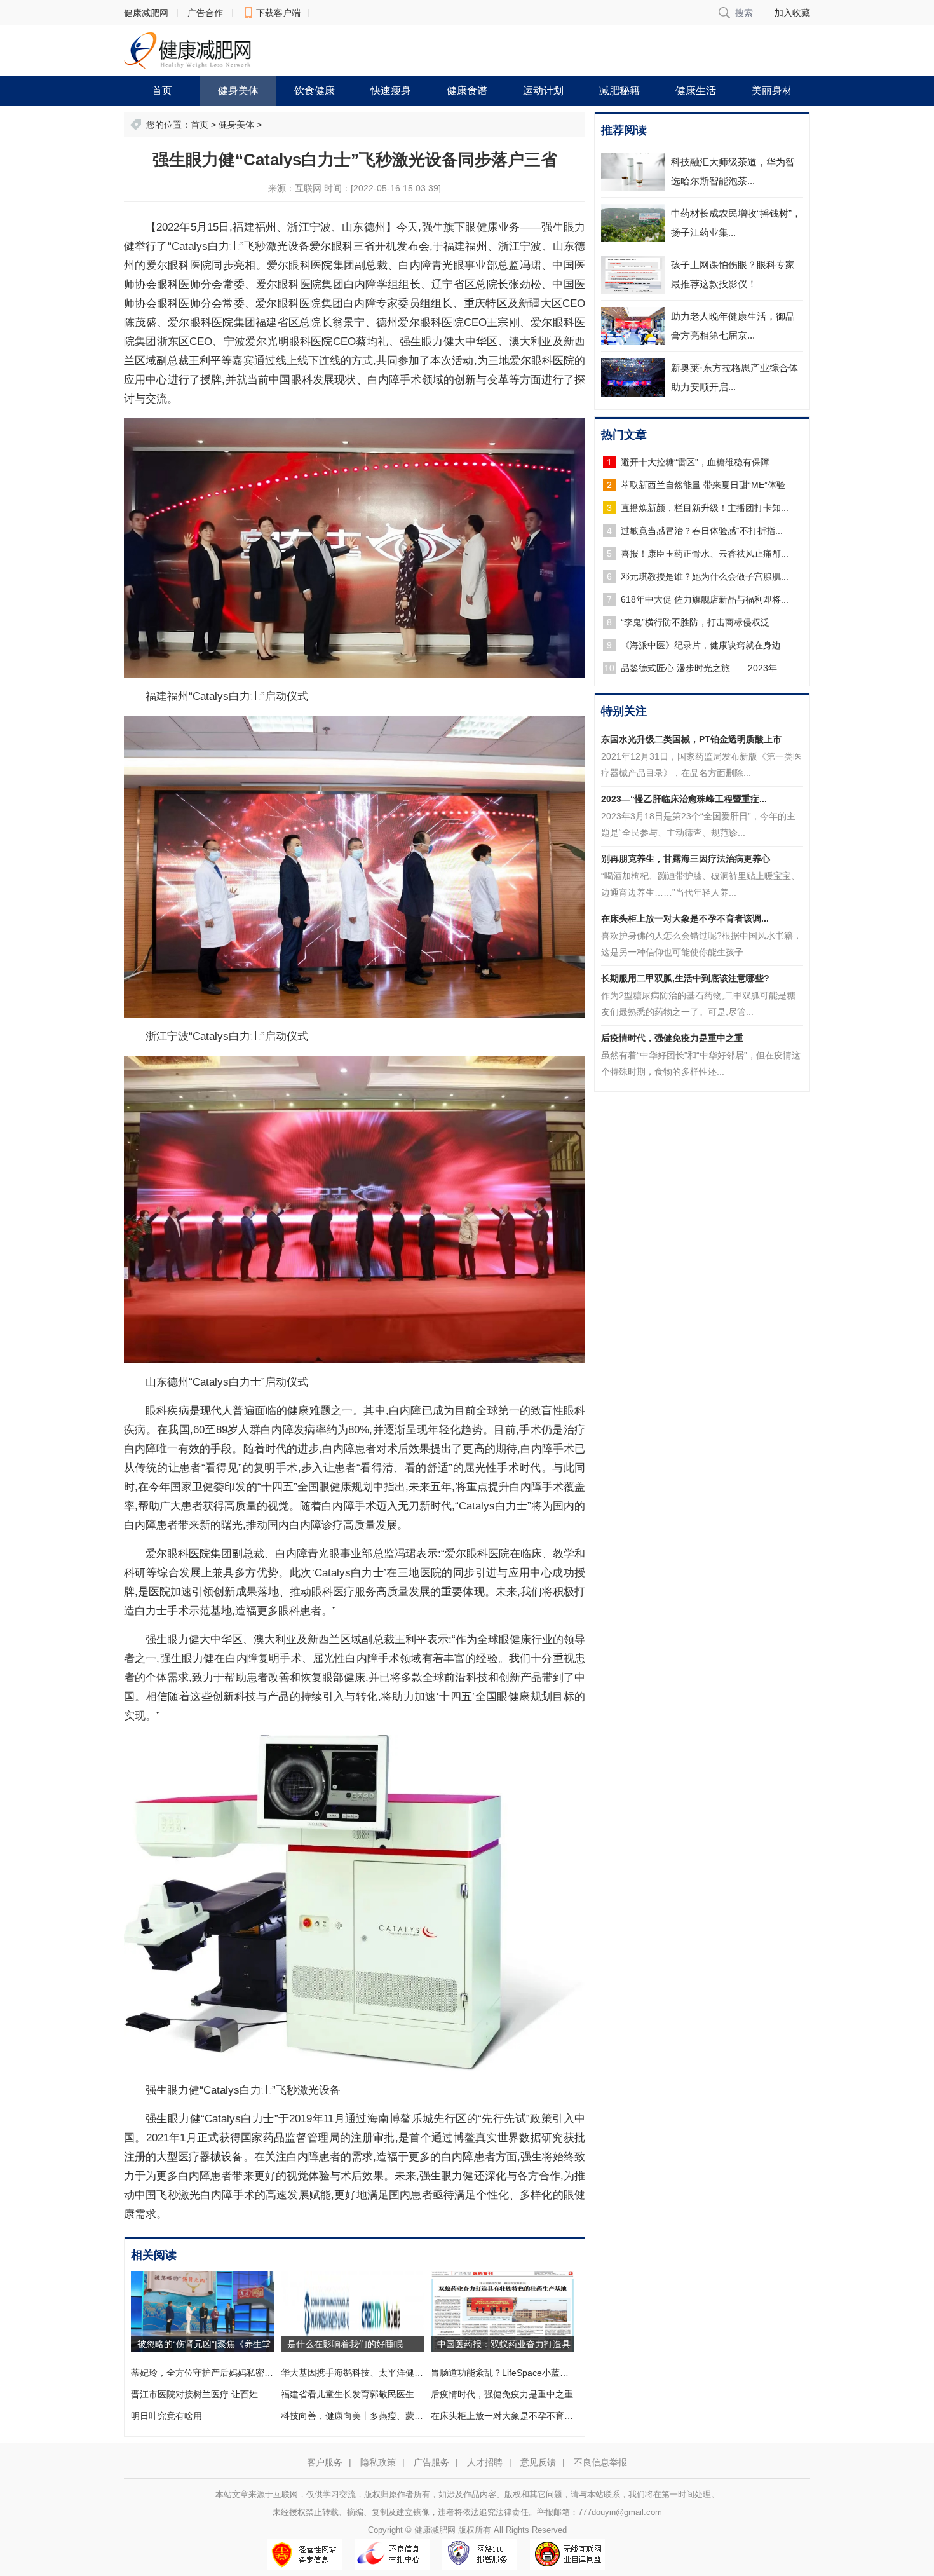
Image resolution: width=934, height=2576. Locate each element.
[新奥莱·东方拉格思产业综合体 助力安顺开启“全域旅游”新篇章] (633, 378)
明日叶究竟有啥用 (166, 2416)
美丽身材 (772, 91)
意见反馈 (538, 2462)
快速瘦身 (391, 91)
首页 (162, 91)
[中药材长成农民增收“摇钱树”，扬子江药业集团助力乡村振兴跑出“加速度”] (633, 223)
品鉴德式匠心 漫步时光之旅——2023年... (703, 668)
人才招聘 (485, 2462)
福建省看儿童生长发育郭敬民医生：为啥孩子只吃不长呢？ (396, 2394)
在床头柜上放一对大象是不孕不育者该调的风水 (524, 2416)
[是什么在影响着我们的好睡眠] (353, 2311)
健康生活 (696, 91)
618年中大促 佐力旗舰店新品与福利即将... (705, 599)
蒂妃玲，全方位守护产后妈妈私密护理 (206, 2373)
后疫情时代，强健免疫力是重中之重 (502, 2394)
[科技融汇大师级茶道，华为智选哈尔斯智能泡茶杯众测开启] (633, 172)
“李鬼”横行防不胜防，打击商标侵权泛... (699, 622)
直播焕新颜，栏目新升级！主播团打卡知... (705, 508)
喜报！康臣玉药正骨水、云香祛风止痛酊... (705, 554)
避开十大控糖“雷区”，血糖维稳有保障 (695, 462)
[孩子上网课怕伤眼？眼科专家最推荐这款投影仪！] (633, 275)
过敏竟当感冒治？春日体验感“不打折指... (702, 531)
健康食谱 (467, 91)
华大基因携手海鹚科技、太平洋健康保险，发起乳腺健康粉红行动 (410, 2373)
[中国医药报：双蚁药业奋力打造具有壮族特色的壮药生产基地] (503, 2311)
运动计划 (543, 91)
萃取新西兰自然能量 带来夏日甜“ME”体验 (703, 485)
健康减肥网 (146, 13)
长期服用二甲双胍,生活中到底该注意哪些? (685, 978)
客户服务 (325, 2462)
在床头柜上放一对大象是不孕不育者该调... (685, 918)
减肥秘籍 (619, 91)
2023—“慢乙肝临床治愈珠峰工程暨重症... (684, 799)
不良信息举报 (600, 2462)
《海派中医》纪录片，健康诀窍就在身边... (705, 645)
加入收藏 (792, 13)
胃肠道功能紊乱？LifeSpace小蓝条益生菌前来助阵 (531, 2373)
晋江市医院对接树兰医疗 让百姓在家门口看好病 (226, 2394)
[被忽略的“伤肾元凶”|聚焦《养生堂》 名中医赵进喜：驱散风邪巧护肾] (203, 2311)
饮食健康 (315, 91)
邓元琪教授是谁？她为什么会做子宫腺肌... (705, 576)
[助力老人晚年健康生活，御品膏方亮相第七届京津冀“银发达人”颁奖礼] (633, 326)
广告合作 (205, 13)
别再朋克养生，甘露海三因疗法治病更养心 (686, 859)
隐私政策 (378, 2462)
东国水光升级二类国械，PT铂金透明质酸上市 (691, 739)
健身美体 (238, 91)
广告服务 (431, 2462)
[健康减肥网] (187, 50)
